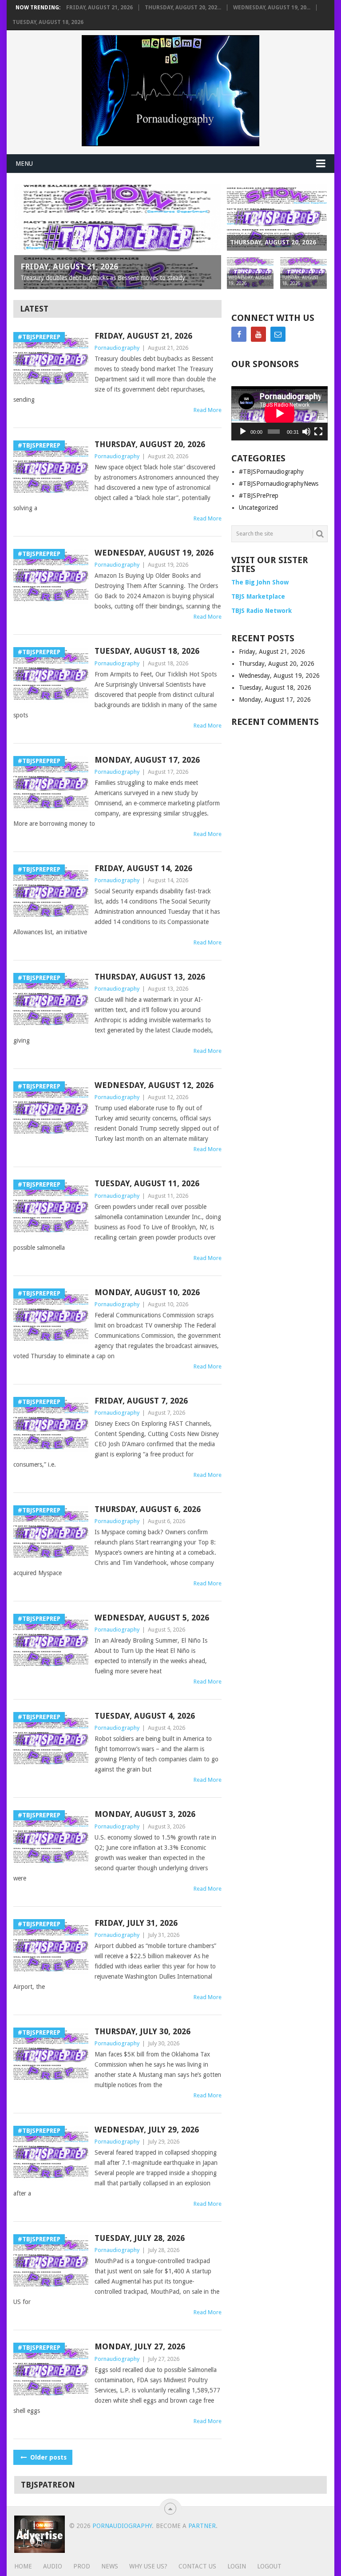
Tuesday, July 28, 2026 (140, 2238)
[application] (280, 413)
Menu (24, 164)
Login (237, 2566)
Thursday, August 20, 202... (183, 8)
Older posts (48, 2457)
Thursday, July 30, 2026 (143, 2031)
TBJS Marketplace (258, 596)
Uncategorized (258, 508)
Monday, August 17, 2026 (147, 760)
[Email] (278, 334)
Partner (202, 2526)
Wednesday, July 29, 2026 (147, 2130)
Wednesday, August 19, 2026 (154, 553)
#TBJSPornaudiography (271, 472)
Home (23, 2566)
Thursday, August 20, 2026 (150, 444)
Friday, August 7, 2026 (141, 1401)
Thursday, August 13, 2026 (150, 977)
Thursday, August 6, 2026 (148, 1509)
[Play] (243, 432)
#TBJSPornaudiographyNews (279, 484)
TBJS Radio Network (262, 611)
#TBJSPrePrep (259, 496)
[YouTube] (258, 334)
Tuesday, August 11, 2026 (147, 1183)
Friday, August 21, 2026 (99, 8)
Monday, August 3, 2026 (145, 1814)
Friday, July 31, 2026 (136, 1923)
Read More (208, 410)
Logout (269, 2566)
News (110, 2566)
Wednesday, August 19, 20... (272, 8)
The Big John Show (260, 582)
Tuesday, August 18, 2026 (48, 22)
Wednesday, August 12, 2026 (154, 1085)
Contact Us (197, 2566)
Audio (53, 2566)
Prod (82, 2566)
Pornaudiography (117, 348)
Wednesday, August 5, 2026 (152, 1618)
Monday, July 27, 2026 (140, 2346)
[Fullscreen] (318, 432)
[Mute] (306, 432)
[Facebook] (239, 334)
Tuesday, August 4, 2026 (145, 1716)
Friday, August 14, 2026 (143, 868)
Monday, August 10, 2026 (147, 1292)
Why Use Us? (148, 2566)
